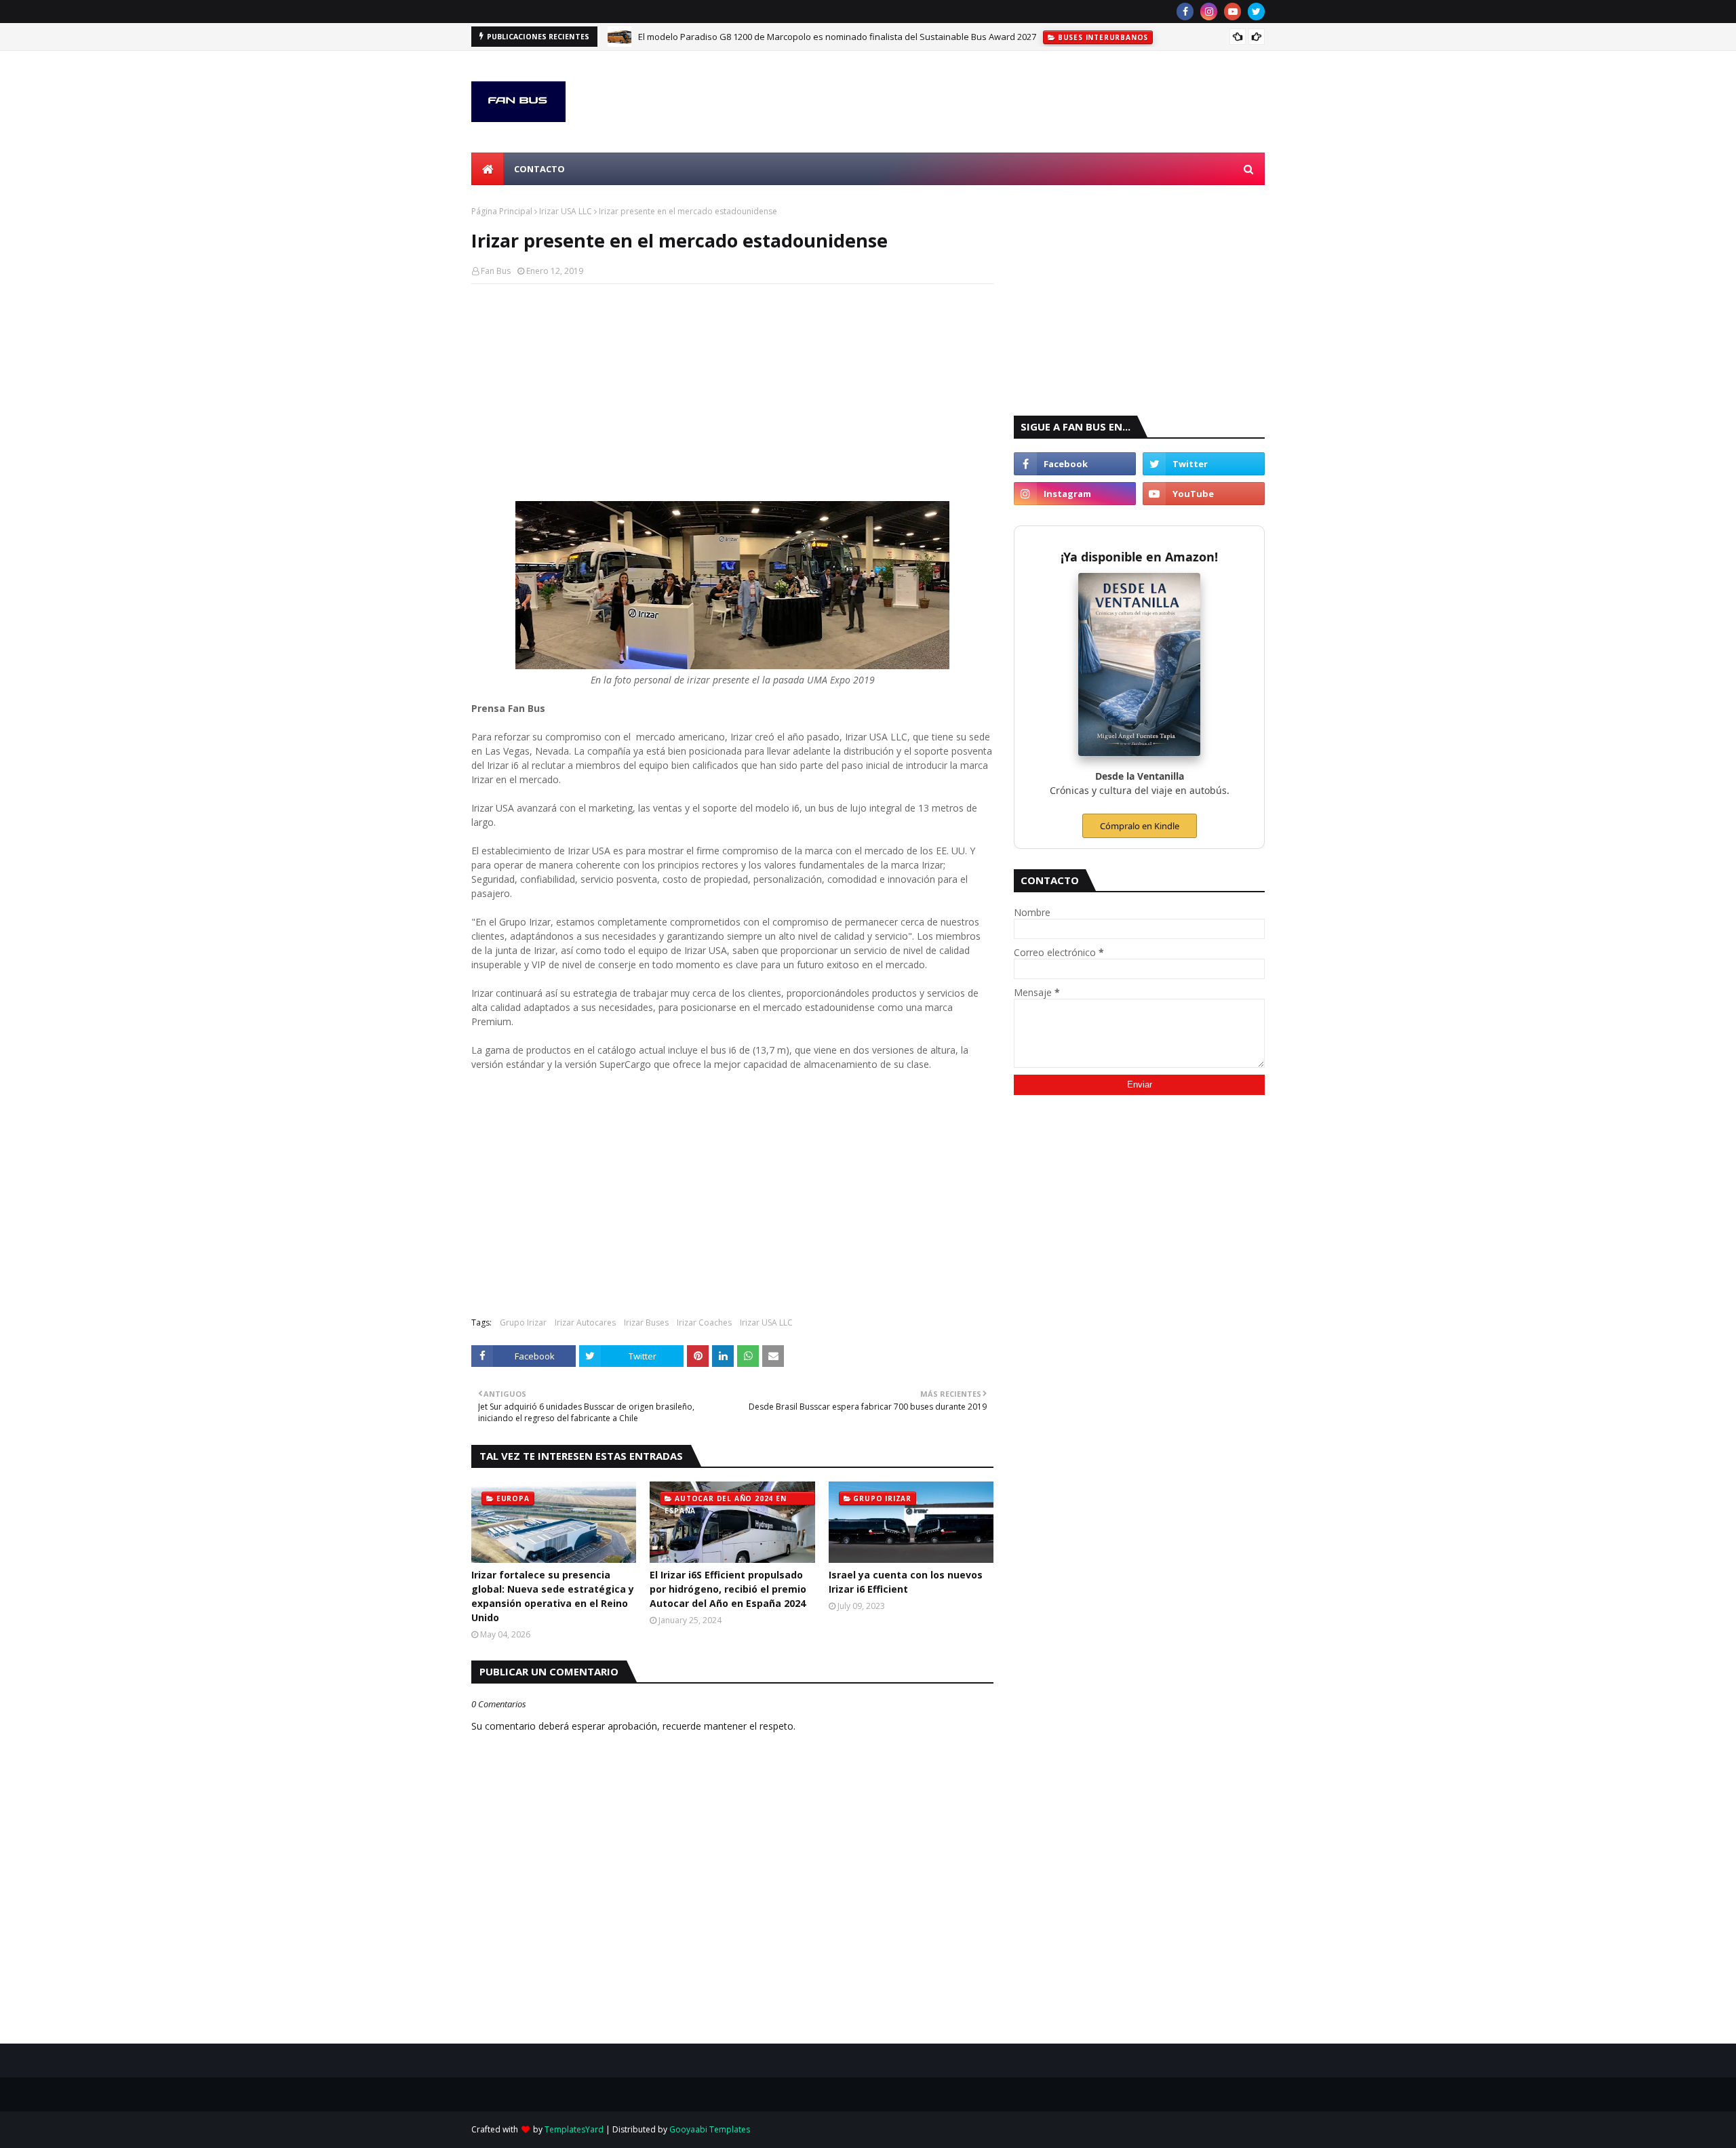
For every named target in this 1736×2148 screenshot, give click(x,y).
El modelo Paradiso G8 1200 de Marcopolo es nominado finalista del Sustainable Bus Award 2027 (837, 37)
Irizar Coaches (704, 1322)
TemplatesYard (574, 2129)
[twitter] (1256, 12)
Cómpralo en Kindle (1140, 826)
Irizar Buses (646, 1322)
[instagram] (1209, 12)
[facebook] (1185, 12)
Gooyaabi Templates (710, 2129)
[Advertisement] (732, 393)
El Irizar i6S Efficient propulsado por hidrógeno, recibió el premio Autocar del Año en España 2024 (728, 1589)
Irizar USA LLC (566, 211)
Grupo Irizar (523, 1322)
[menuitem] (488, 169)
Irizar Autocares (585, 1322)
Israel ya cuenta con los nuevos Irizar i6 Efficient (906, 1582)
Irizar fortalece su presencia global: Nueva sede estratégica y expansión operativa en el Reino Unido (553, 1596)
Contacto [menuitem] (539, 169)
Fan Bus (496, 271)
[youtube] (1232, 12)
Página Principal (502, 211)
